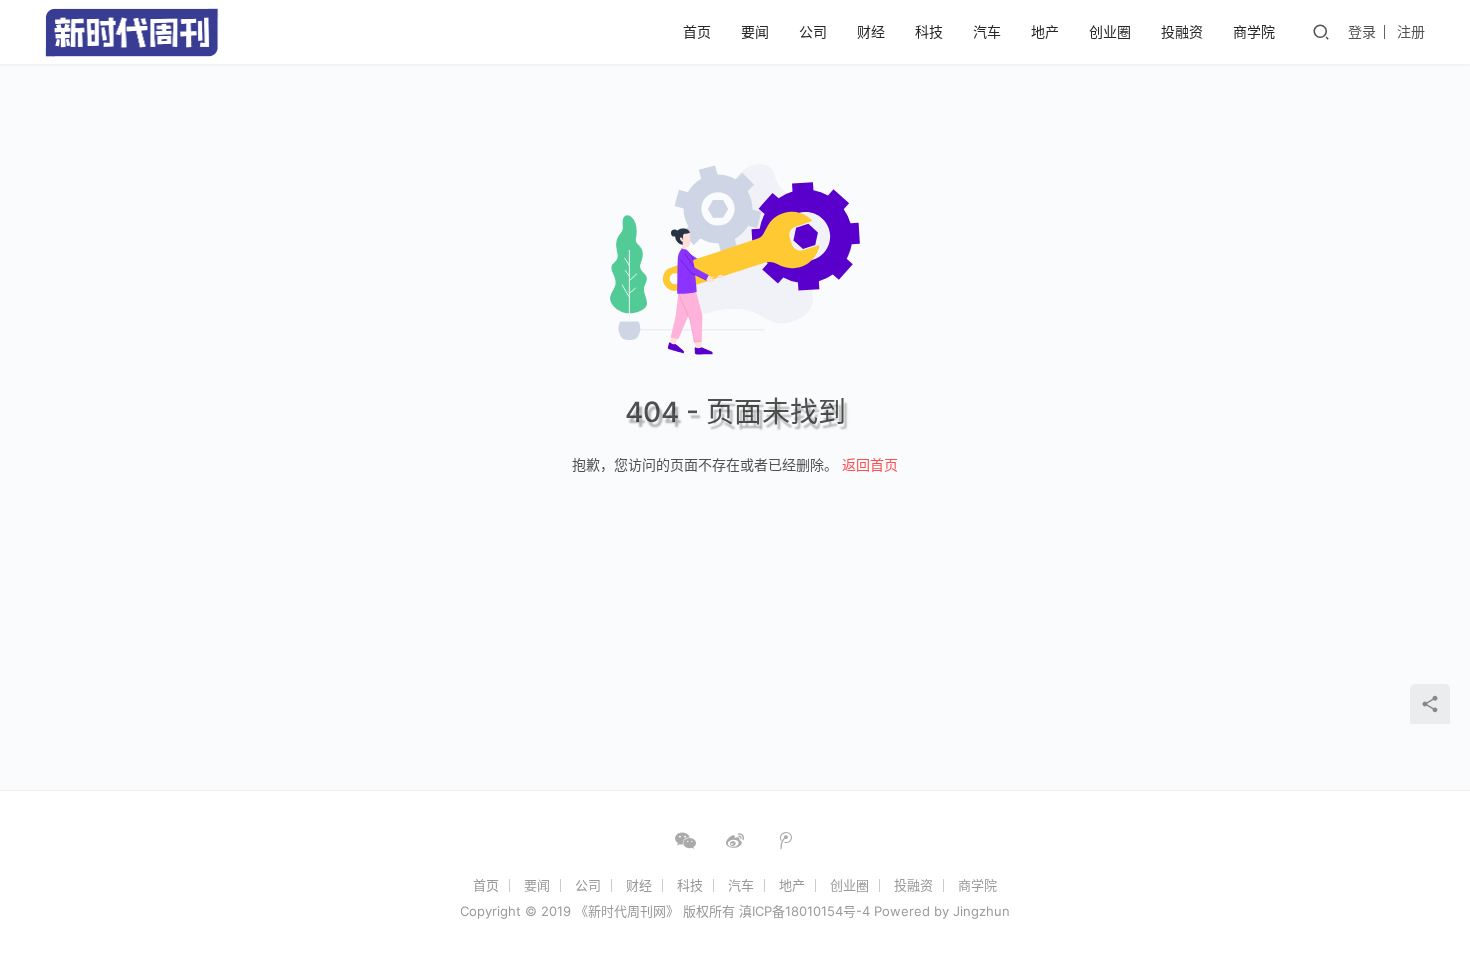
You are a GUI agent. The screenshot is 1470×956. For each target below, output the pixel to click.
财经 (871, 31)
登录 (1362, 31)
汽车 (987, 31)
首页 (697, 31)
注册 (1411, 31)
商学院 (1254, 31)
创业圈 (1110, 31)
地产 (1045, 31)
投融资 (1182, 31)
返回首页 (870, 464)
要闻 (755, 31)
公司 (813, 31)
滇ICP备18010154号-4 (804, 911)
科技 (929, 31)
